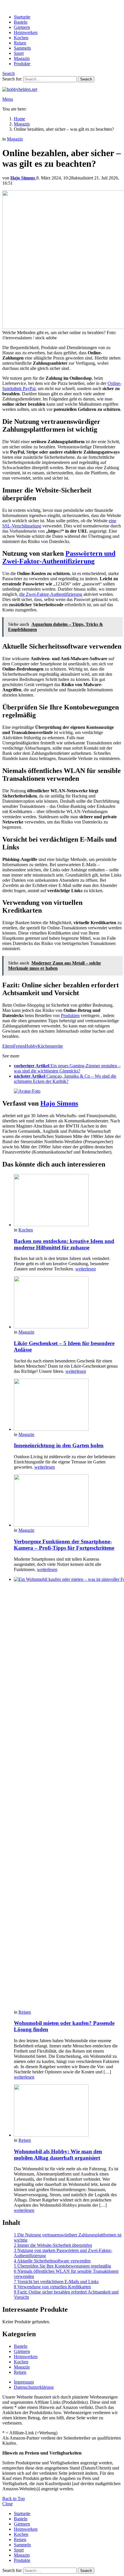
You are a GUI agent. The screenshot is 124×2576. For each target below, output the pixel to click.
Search (86, 79)
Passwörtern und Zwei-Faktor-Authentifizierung (59, 557)
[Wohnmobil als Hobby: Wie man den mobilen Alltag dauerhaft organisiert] (68, 2111)
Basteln (21, 22)
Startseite (22, 17)
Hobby (31, 1046)
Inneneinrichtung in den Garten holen (59, 1445)
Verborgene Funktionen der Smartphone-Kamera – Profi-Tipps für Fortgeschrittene (64, 1545)
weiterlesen (86, 1269)
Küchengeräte (50, 1046)
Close (7, 2504)
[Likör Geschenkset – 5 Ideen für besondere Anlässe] (68, 1303)
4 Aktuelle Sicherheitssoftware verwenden (52, 2261)
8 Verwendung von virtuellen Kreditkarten (52, 2287)
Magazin (22, 58)
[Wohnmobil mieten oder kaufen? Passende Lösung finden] (68, 1793)
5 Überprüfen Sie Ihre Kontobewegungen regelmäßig (62, 2266)
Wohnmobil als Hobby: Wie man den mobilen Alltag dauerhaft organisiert (58, 2155)
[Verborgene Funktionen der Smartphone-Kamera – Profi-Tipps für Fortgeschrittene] (68, 1501)
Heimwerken (26, 32)
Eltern (8, 1046)
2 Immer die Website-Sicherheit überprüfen (53, 2245)
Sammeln (22, 48)
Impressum (24, 2382)
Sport (19, 53)
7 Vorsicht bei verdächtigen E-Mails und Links (56, 2282)
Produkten (70, 1015)
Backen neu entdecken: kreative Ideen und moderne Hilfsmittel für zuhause (64, 1244)
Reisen (20, 43)
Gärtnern (22, 27)
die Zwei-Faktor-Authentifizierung (51, 594)
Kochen (21, 38)
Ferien (19, 1046)
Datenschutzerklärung (34, 2387)
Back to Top (14, 2499)
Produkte (22, 64)
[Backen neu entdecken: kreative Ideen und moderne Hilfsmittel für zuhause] (68, 1201)
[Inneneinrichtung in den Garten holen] (68, 1405)
